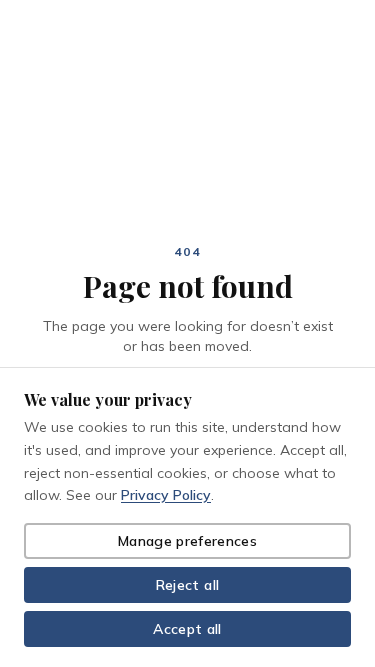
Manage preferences (187, 541)
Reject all (188, 585)
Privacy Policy (166, 495)
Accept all (187, 629)
